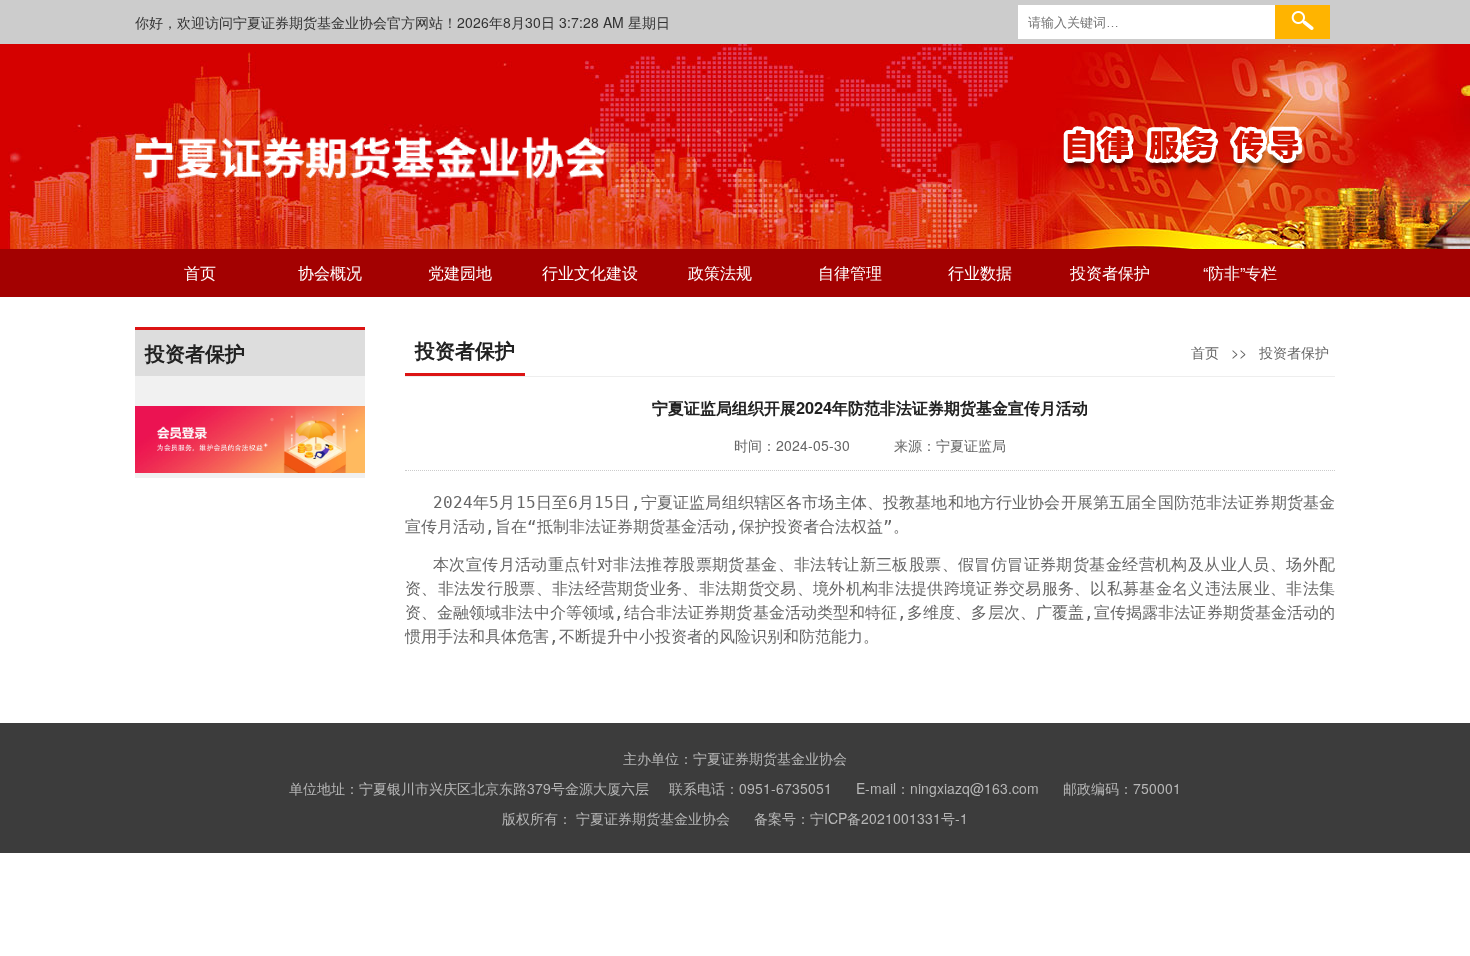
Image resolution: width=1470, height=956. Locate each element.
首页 (200, 272)
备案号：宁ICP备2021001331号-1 (861, 818)
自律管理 (850, 272)
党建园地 (460, 272)
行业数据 (980, 272)
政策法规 (720, 272)
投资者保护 (1110, 272)
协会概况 (330, 272)
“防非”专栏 (1240, 272)
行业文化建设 (590, 272)
